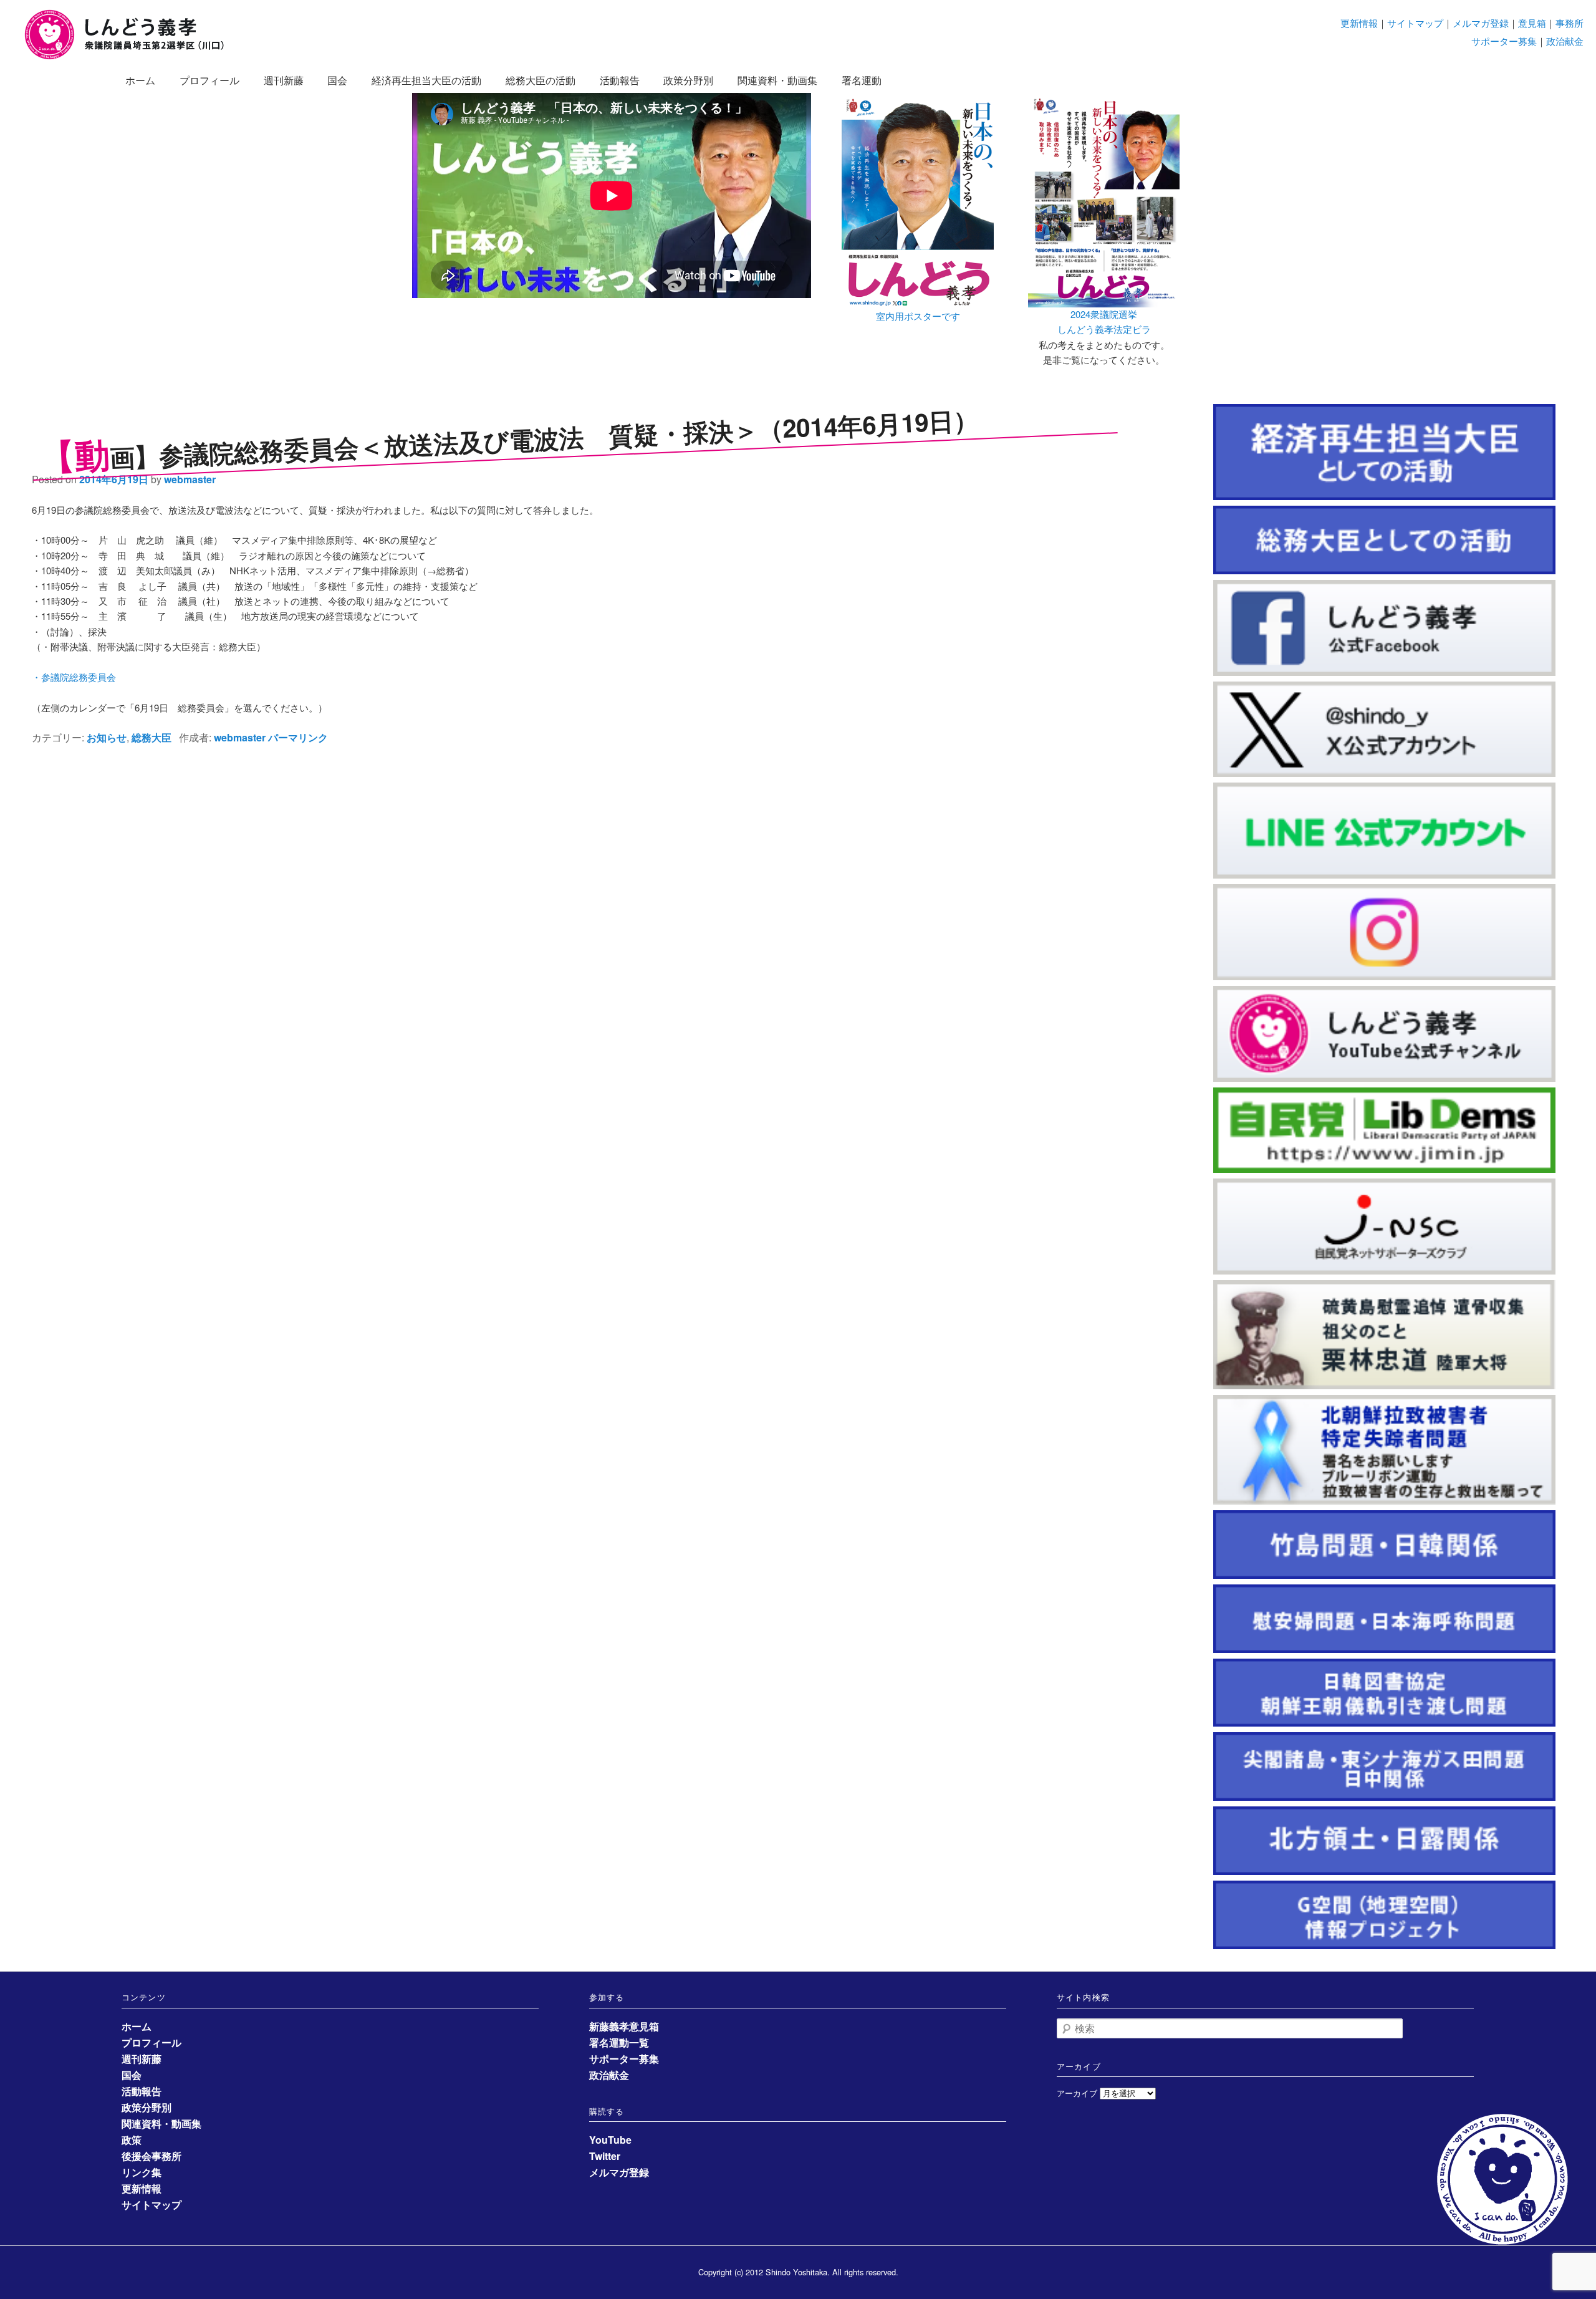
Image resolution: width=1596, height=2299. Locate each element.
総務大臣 (151, 737)
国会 (337, 80)
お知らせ (107, 737)
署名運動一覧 (619, 2042)
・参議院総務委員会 (74, 677)
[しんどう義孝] (131, 57)
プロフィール (209, 80)
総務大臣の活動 (541, 80)
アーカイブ (1077, 2093)
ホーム (140, 80)
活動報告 (620, 80)
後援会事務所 (151, 2156)
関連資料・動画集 (777, 80)
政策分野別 (688, 80)
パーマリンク (298, 737)
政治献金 (1565, 41)
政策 (132, 2140)
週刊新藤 (284, 80)
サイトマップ (1415, 23)
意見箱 (1532, 23)
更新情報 (1359, 23)
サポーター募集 (1504, 41)
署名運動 (862, 80)
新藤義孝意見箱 (624, 2026)
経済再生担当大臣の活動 (426, 80)
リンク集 (142, 2172)
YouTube (610, 2140)
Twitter (605, 2156)
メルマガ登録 (1481, 23)
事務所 (1570, 23)
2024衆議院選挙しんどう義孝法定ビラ (1104, 321)
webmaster (190, 479)
